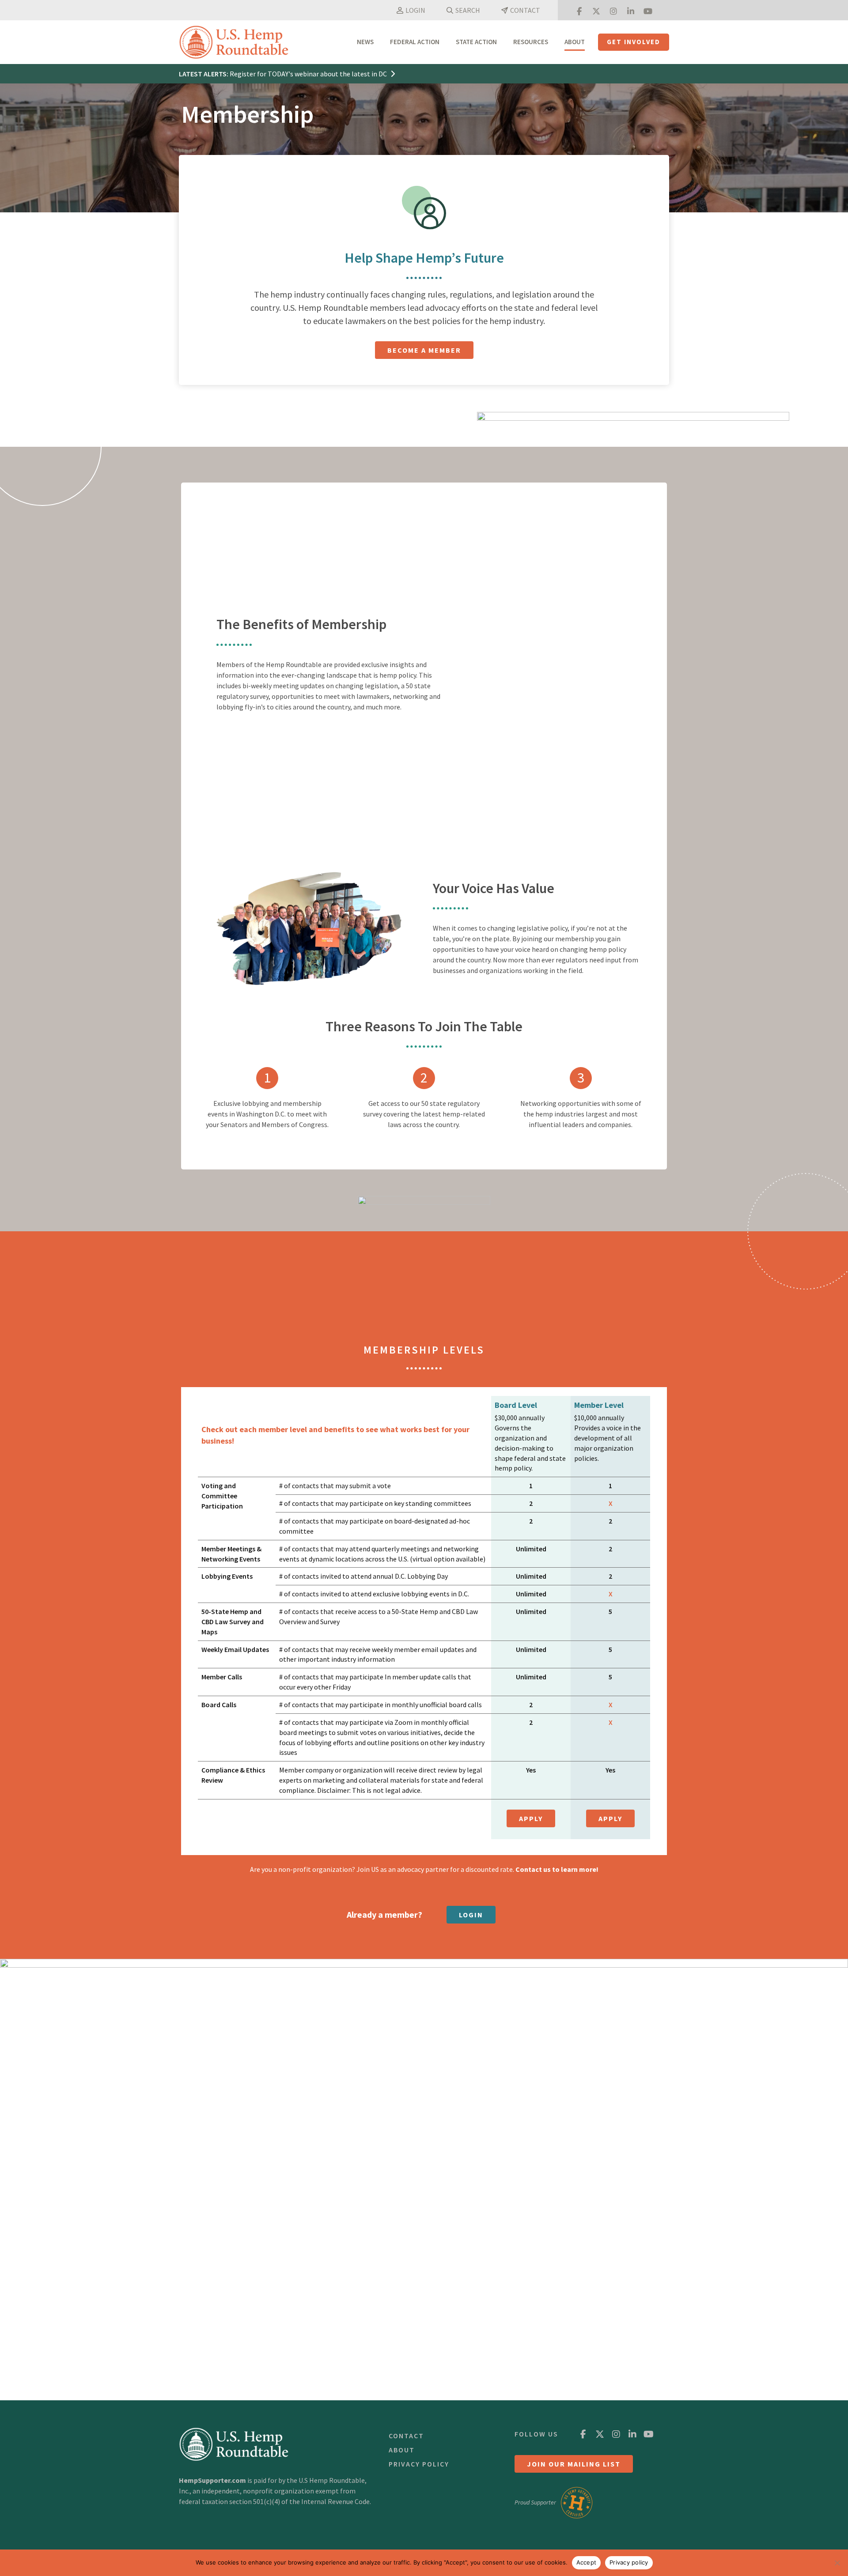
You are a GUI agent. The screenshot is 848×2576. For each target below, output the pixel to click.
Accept (587, 2562)
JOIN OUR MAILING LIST (574, 2464)
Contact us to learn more (556, 1869)
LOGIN (471, 1915)
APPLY (531, 1818)
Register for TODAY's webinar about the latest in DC (309, 74)
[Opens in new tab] (579, 10)
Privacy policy (629, 2562)
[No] (837, 2563)
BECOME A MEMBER (424, 350)
